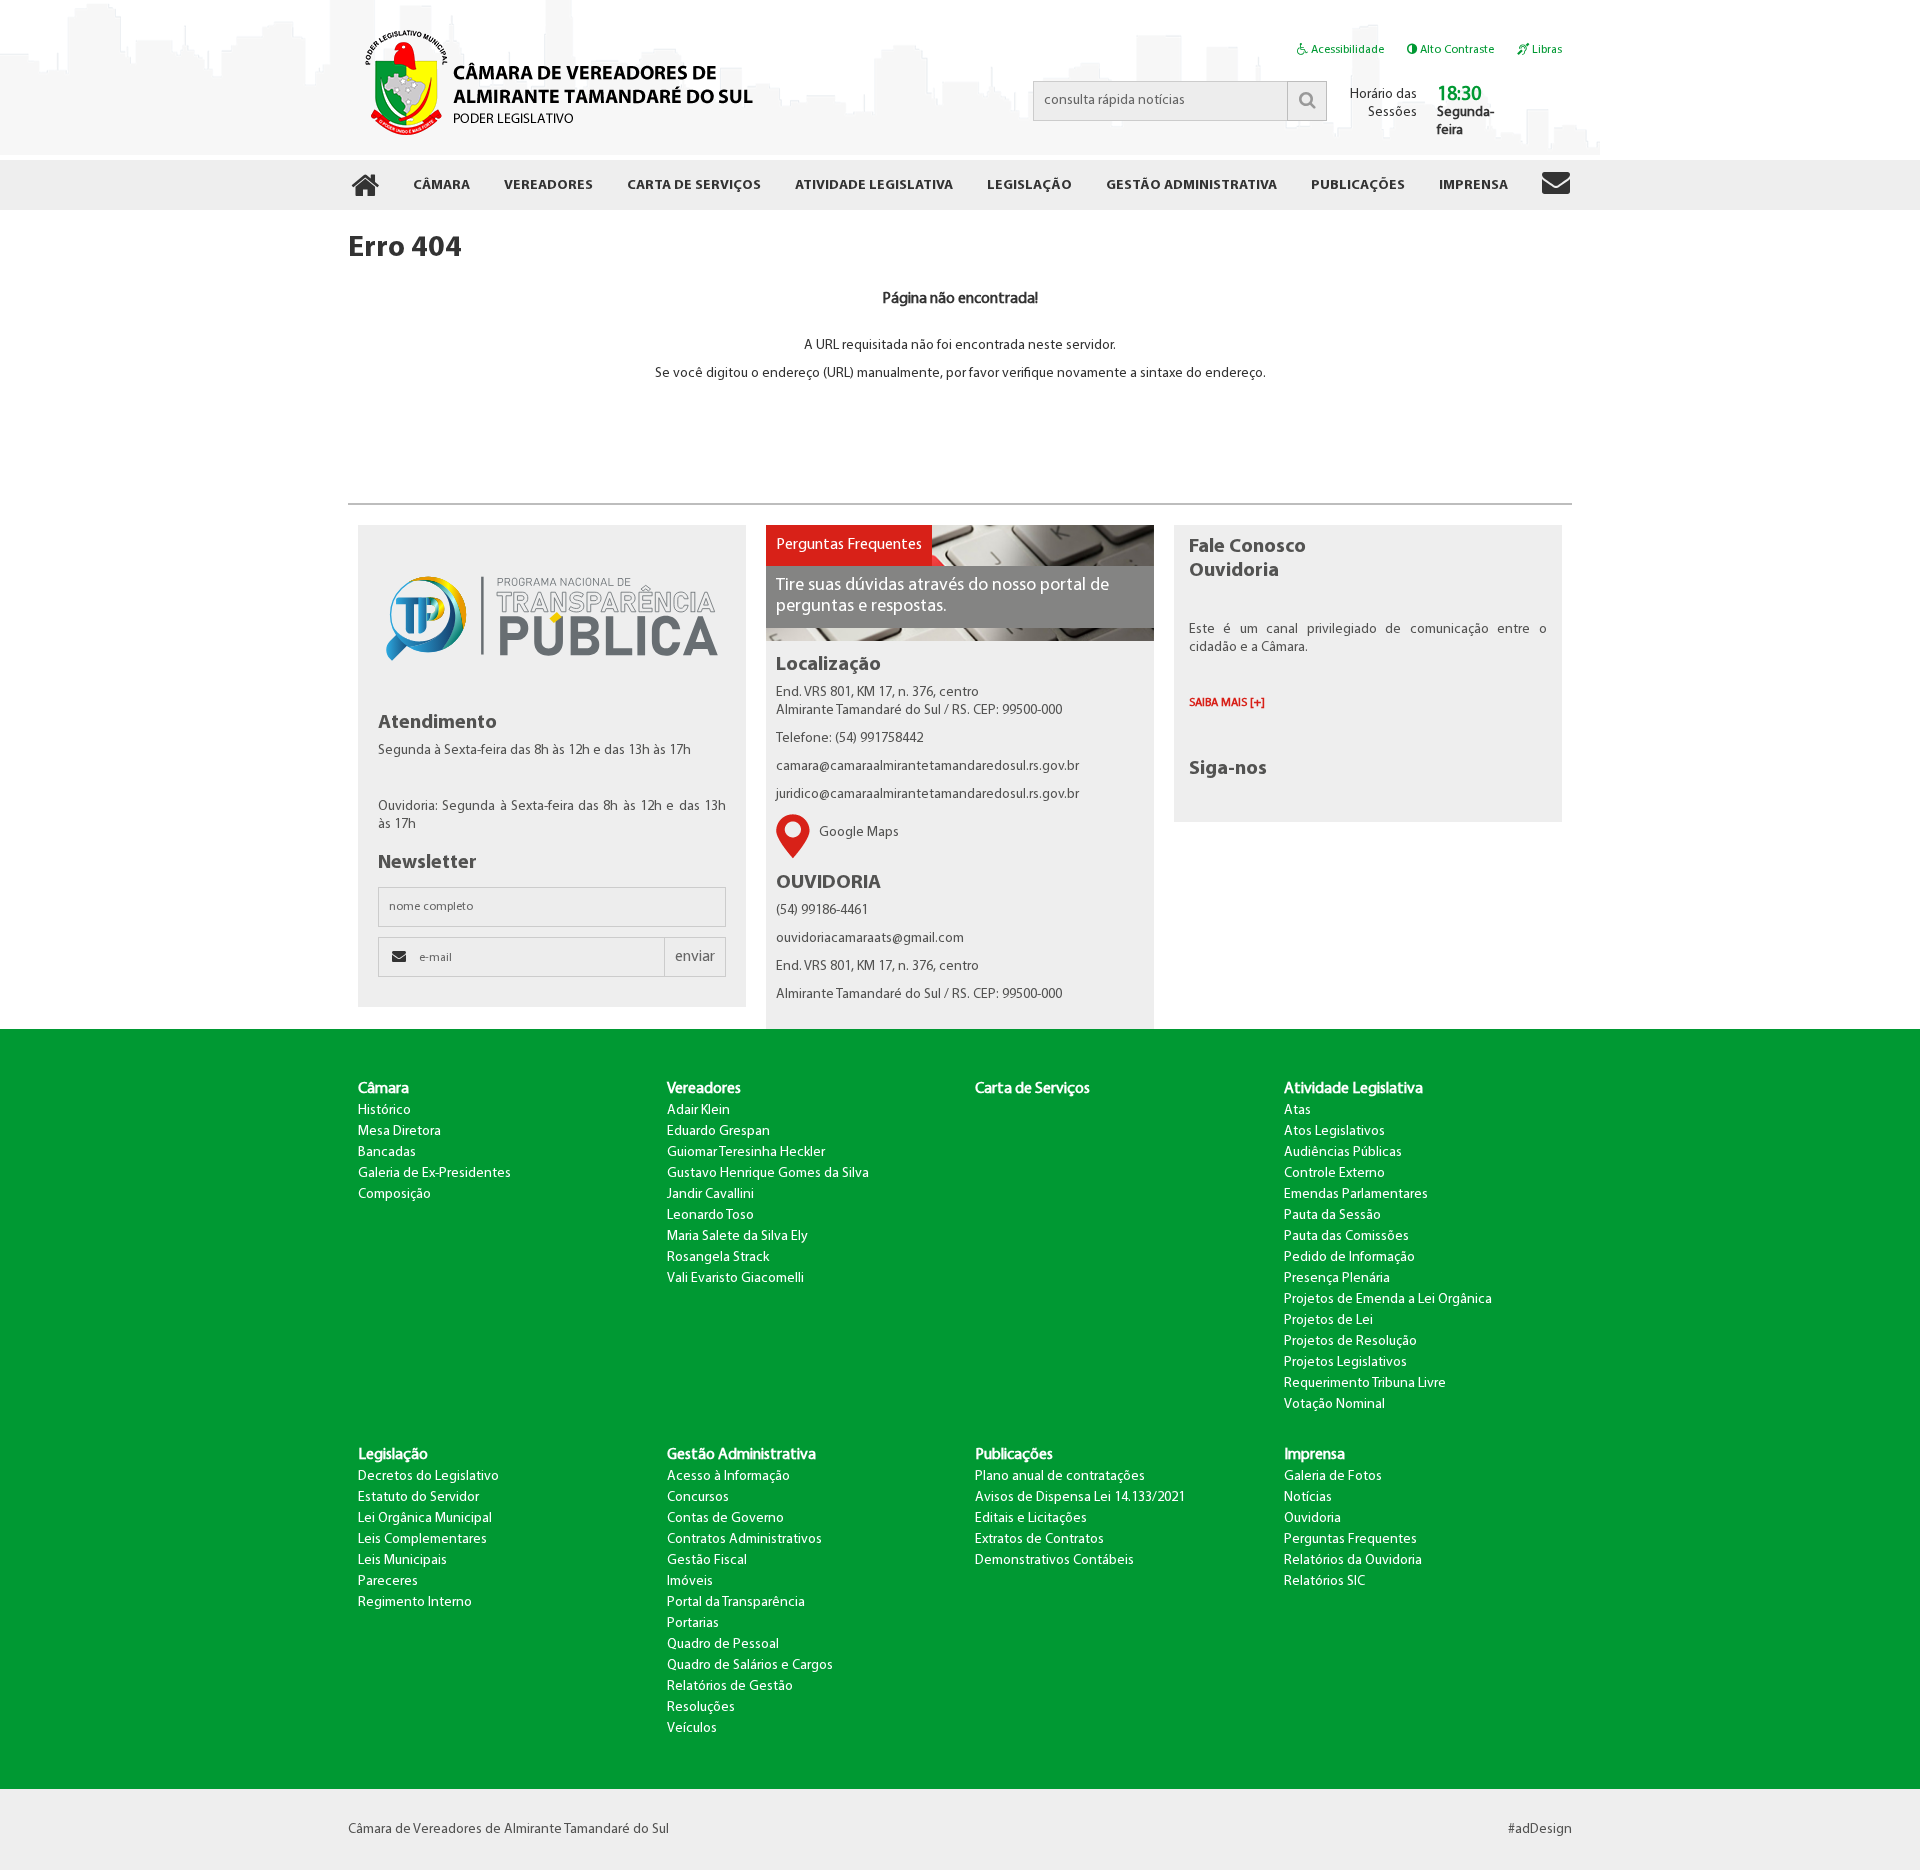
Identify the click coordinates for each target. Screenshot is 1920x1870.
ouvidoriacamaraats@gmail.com (870, 938)
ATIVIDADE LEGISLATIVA (874, 185)
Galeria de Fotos (1333, 1476)
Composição (394, 1194)
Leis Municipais (402, 1560)
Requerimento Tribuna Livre (1365, 1383)
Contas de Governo (725, 1518)
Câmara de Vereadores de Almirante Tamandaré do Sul (555, 80)
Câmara (383, 1089)
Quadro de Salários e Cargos (750, 1665)
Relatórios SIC (1324, 1581)
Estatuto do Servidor (418, 1497)
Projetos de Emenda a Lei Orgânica (1388, 1299)
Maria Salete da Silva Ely (737, 1236)
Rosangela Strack (718, 1257)
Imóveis (690, 1581)
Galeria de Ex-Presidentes (434, 1173)
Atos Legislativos (1334, 1131)
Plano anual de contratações (1060, 1476)
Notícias (1308, 1497)
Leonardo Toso (710, 1215)
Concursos (698, 1497)
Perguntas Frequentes (849, 545)
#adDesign (1540, 1829)
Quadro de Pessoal (723, 1644)
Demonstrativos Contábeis (1054, 1560)
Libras (1545, 50)
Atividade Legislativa (1353, 1089)
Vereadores (704, 1089)
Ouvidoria (1312, 1518)
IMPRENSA (1473, 185)
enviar (695, 957)
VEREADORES (548, 185)
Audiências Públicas (1343, 1152)
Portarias (693, 1623)
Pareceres (388, 1581)
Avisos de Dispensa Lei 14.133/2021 (1080, 1497)
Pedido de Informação (1349, 1257)
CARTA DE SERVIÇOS (694, 185)
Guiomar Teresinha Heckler (746, 1152)
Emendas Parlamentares (1356, 1194)
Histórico (384, 1110)
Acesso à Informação (728, 1476)
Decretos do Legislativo (428, 1476)
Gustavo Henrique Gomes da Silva (768, 1173)
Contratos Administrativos (744, 1539)
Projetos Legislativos (1345, 1362)
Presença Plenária (1337, 1278)
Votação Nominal (1334, 1404)
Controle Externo (1334, 1173)
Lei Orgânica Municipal (425, 1518)
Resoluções (701, 1707)
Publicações (1014, 1455)
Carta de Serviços (1032, 1089)
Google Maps (859, 832)
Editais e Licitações (1031, 1518)
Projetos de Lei (1328, 1320)
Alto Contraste (1455, 50)
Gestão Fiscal (707, 1560)
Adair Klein (698, 1110)
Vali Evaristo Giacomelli (735, 1278)
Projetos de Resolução (1350, 1341)
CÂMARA (441, 185)
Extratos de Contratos (1039, 1539)
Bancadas (387, 1152)
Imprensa (1314, 1455)
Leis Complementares (422, 1539)
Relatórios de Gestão (730, 1686)
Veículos (692, 1728)
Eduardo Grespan (718, 1131)
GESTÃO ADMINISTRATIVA (1191, 185)
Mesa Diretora (399, 1131)
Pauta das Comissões (1346, 1236)
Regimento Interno (415, 1602)
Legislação (393, 1455)
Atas (1297, 1110)
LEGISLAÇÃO (1029, 185)
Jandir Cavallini (710, 1194)
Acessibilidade (1346, 50)
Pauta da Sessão (1332, 1215)
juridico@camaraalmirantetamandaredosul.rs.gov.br (927, 794)
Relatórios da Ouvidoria (1353, 1560)
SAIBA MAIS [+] (1227, 703)
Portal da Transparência (736, 1602)
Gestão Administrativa (741, 1455)
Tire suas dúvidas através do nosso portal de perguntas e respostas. (942, 596)
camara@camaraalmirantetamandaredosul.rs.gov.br (927, 766)
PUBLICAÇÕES (1358, 185)
